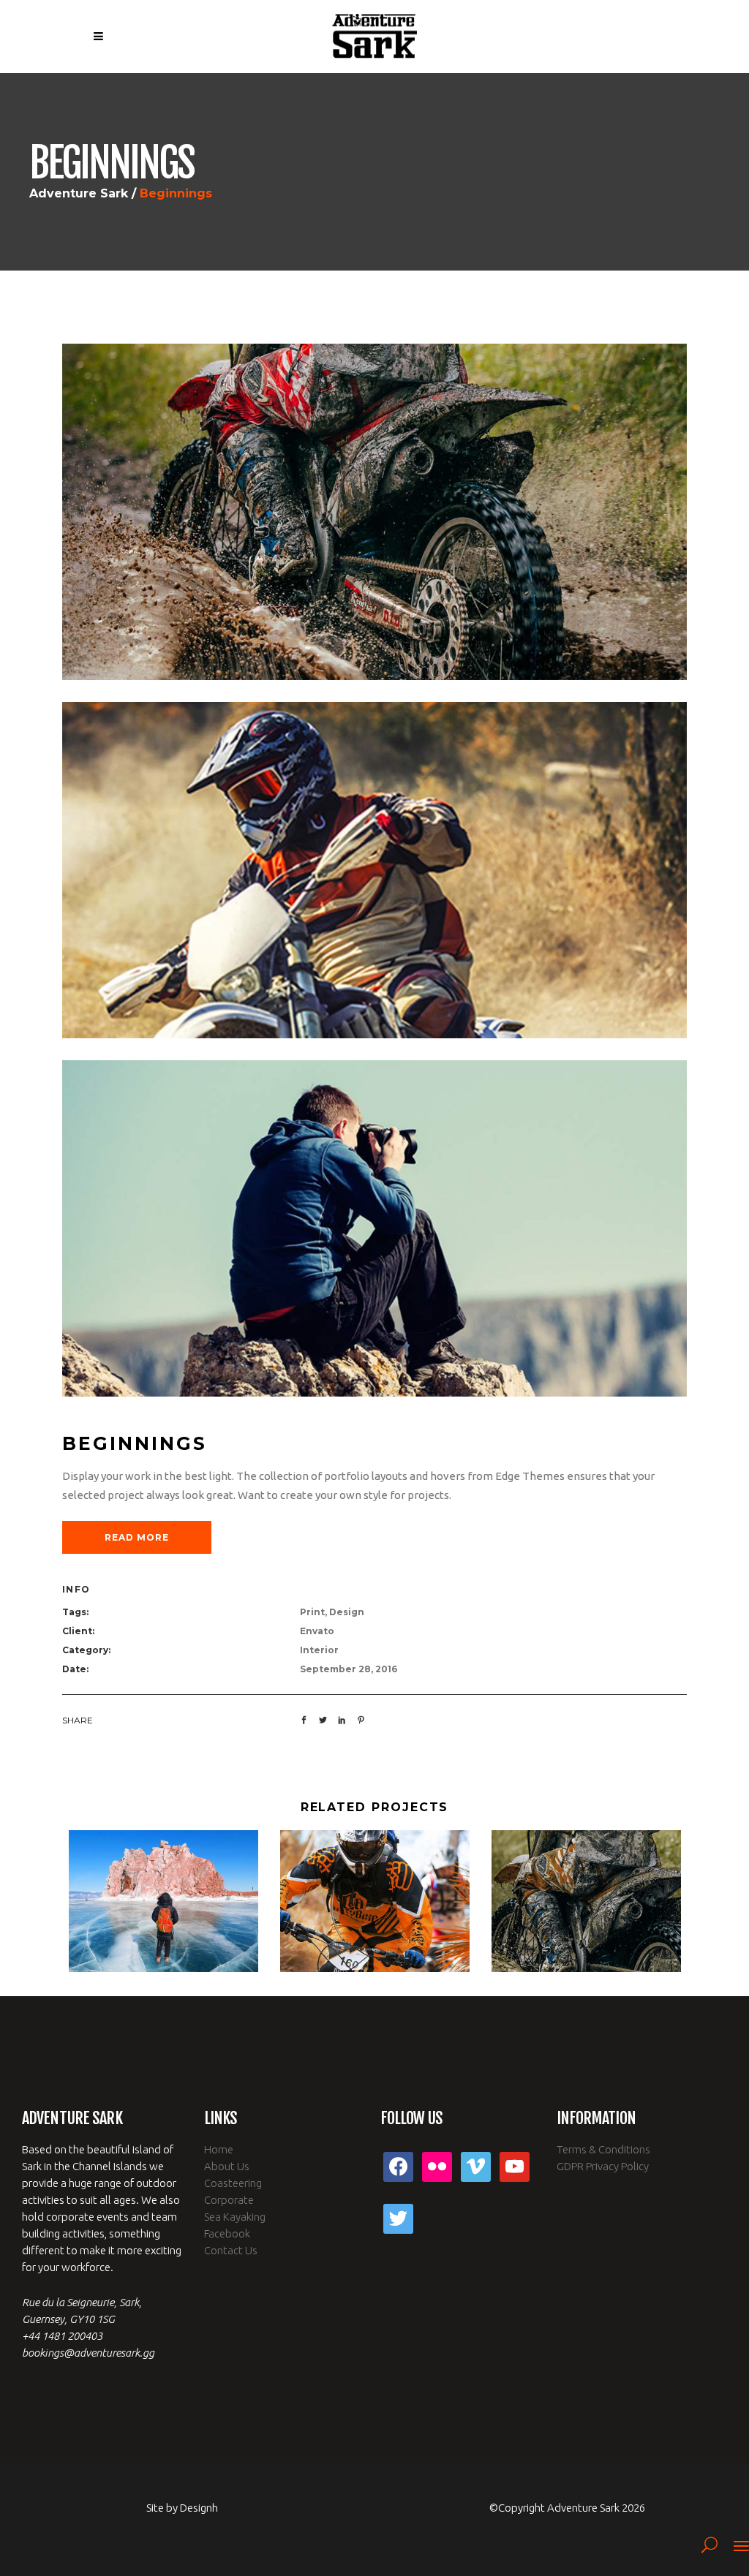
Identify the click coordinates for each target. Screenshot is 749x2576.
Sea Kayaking (235, 2217)
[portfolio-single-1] (374, 1227)
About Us (227, 2166)
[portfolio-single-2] (374, 869)
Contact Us (231, 2250)
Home (219, 2149)
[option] (163, 1901)
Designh (199, 2508)
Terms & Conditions (603, 2149)
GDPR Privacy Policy (603, 2166)
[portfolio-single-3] (374, 511)
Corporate (229, 2200)
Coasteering (233, 2183)
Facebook (227, 2233)
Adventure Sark (79, 194)
